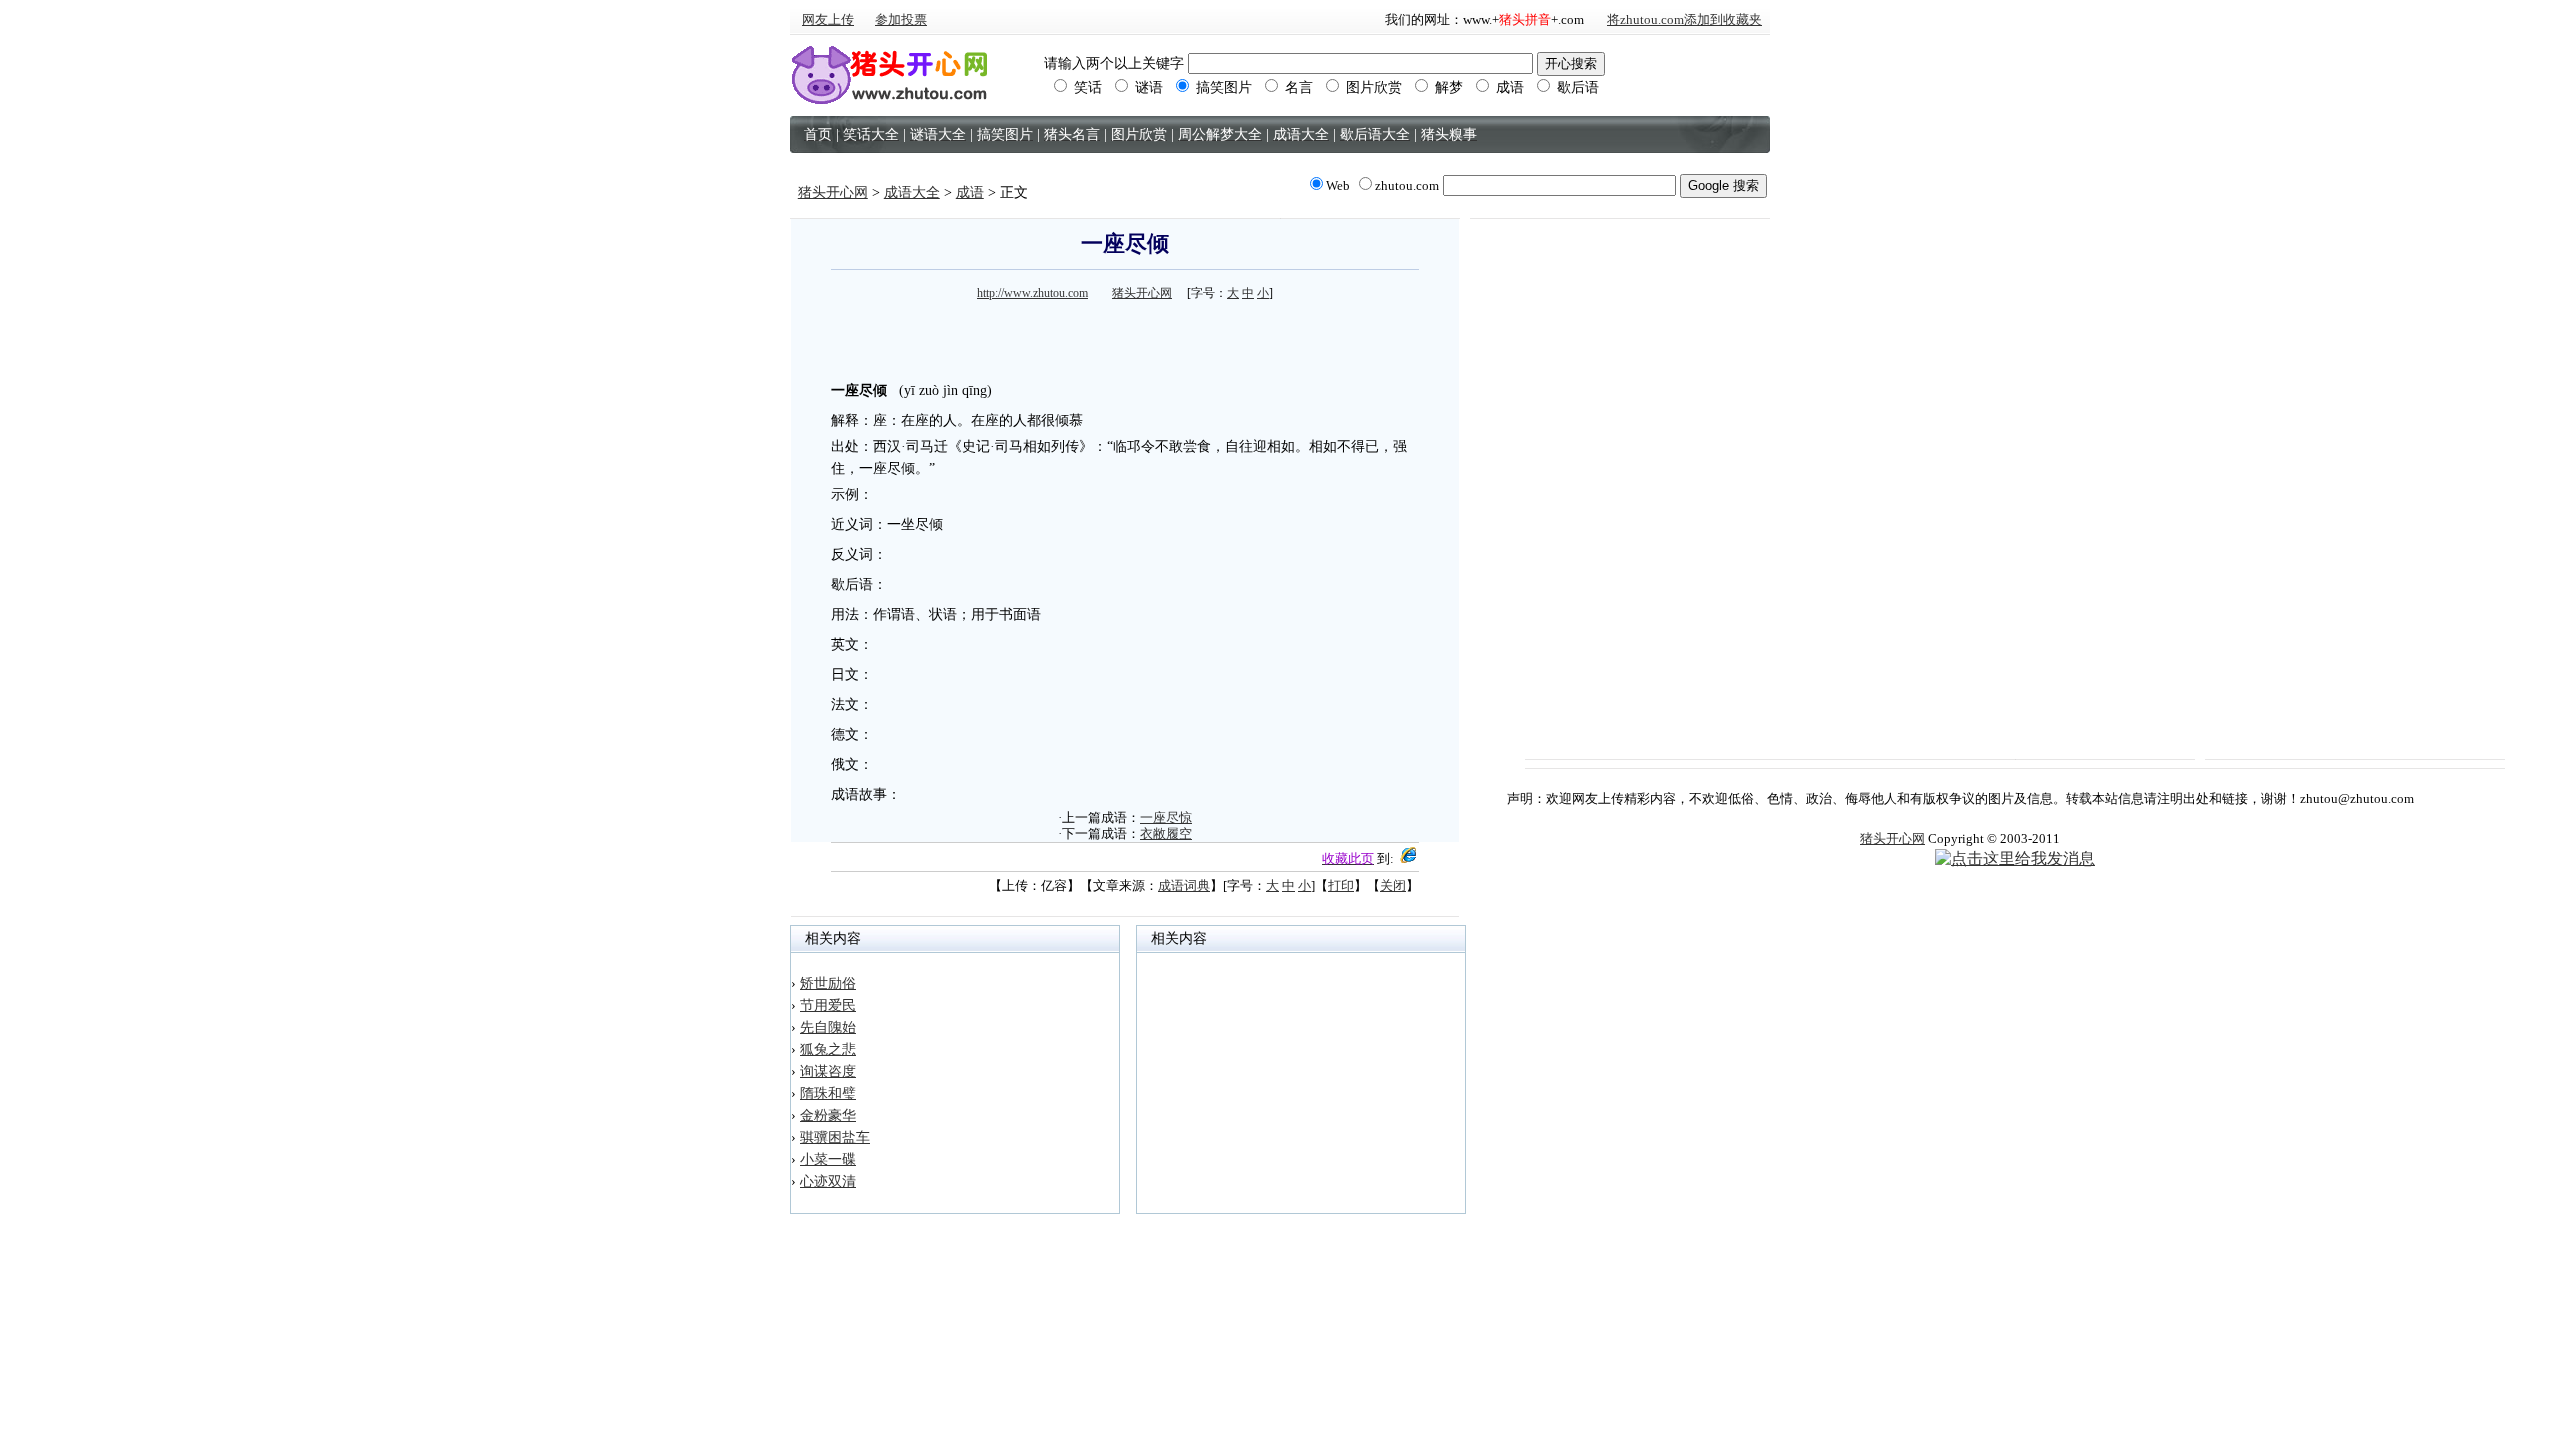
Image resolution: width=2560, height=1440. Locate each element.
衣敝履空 (1166, 833)
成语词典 (1184, 885)
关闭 (1393, 885)
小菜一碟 (828, 1159)
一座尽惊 (1166, 817)
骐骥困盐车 (835, 1137)
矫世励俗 (828, 983)
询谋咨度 (828, 1071)
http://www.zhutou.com (1032, 293)
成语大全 (912, 192)
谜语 (1147, 87)
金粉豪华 (828, 1115)
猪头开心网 (833, 192)
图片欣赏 (1372, 87)
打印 (1341, 885)
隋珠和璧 (828, 1093)
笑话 (1086, 87)
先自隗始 (828, 1027)
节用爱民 (828, 1005)
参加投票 (901, 19)
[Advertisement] (1125, 336)
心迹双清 (828, 1181)
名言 (1297, 87)
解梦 (1447, 87)
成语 (1508, 87)
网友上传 (828, 19)
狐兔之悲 (828, 1049)
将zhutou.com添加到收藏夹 (1684, 19)
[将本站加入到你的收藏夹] (1408, 858)
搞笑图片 (1222, 87)
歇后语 (1576, 87)
